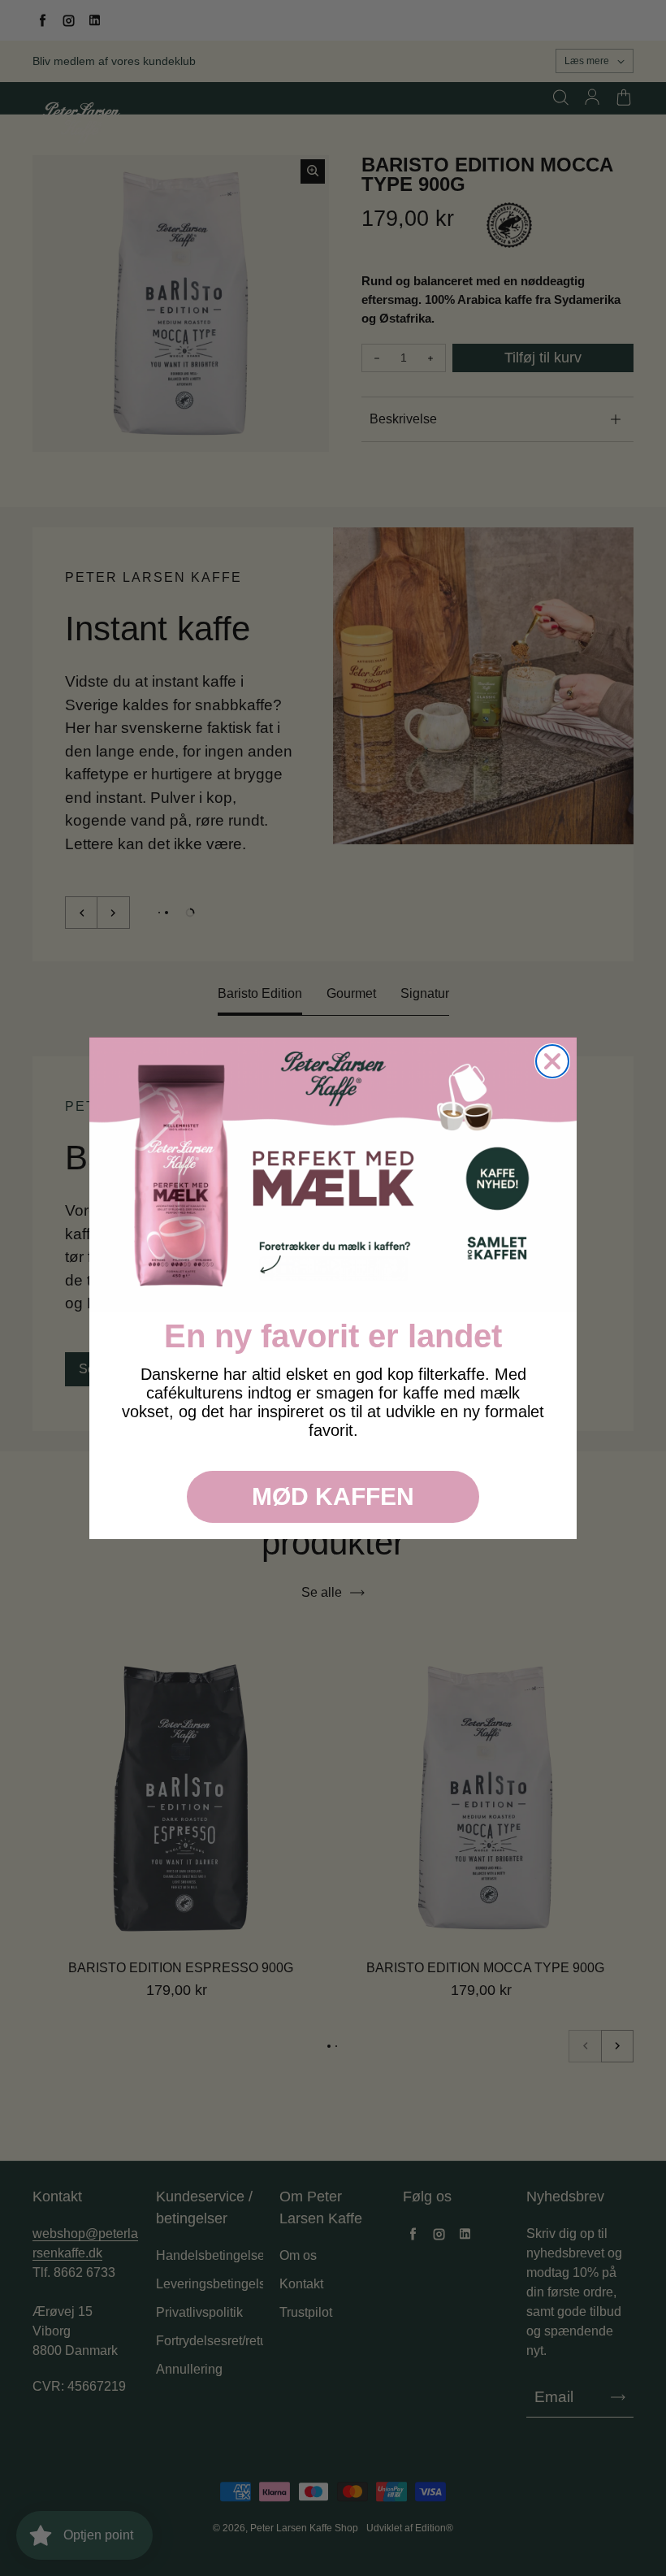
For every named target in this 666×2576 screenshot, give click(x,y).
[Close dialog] (552, 1061)
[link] (333, 1174)
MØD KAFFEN (333, 1496)
